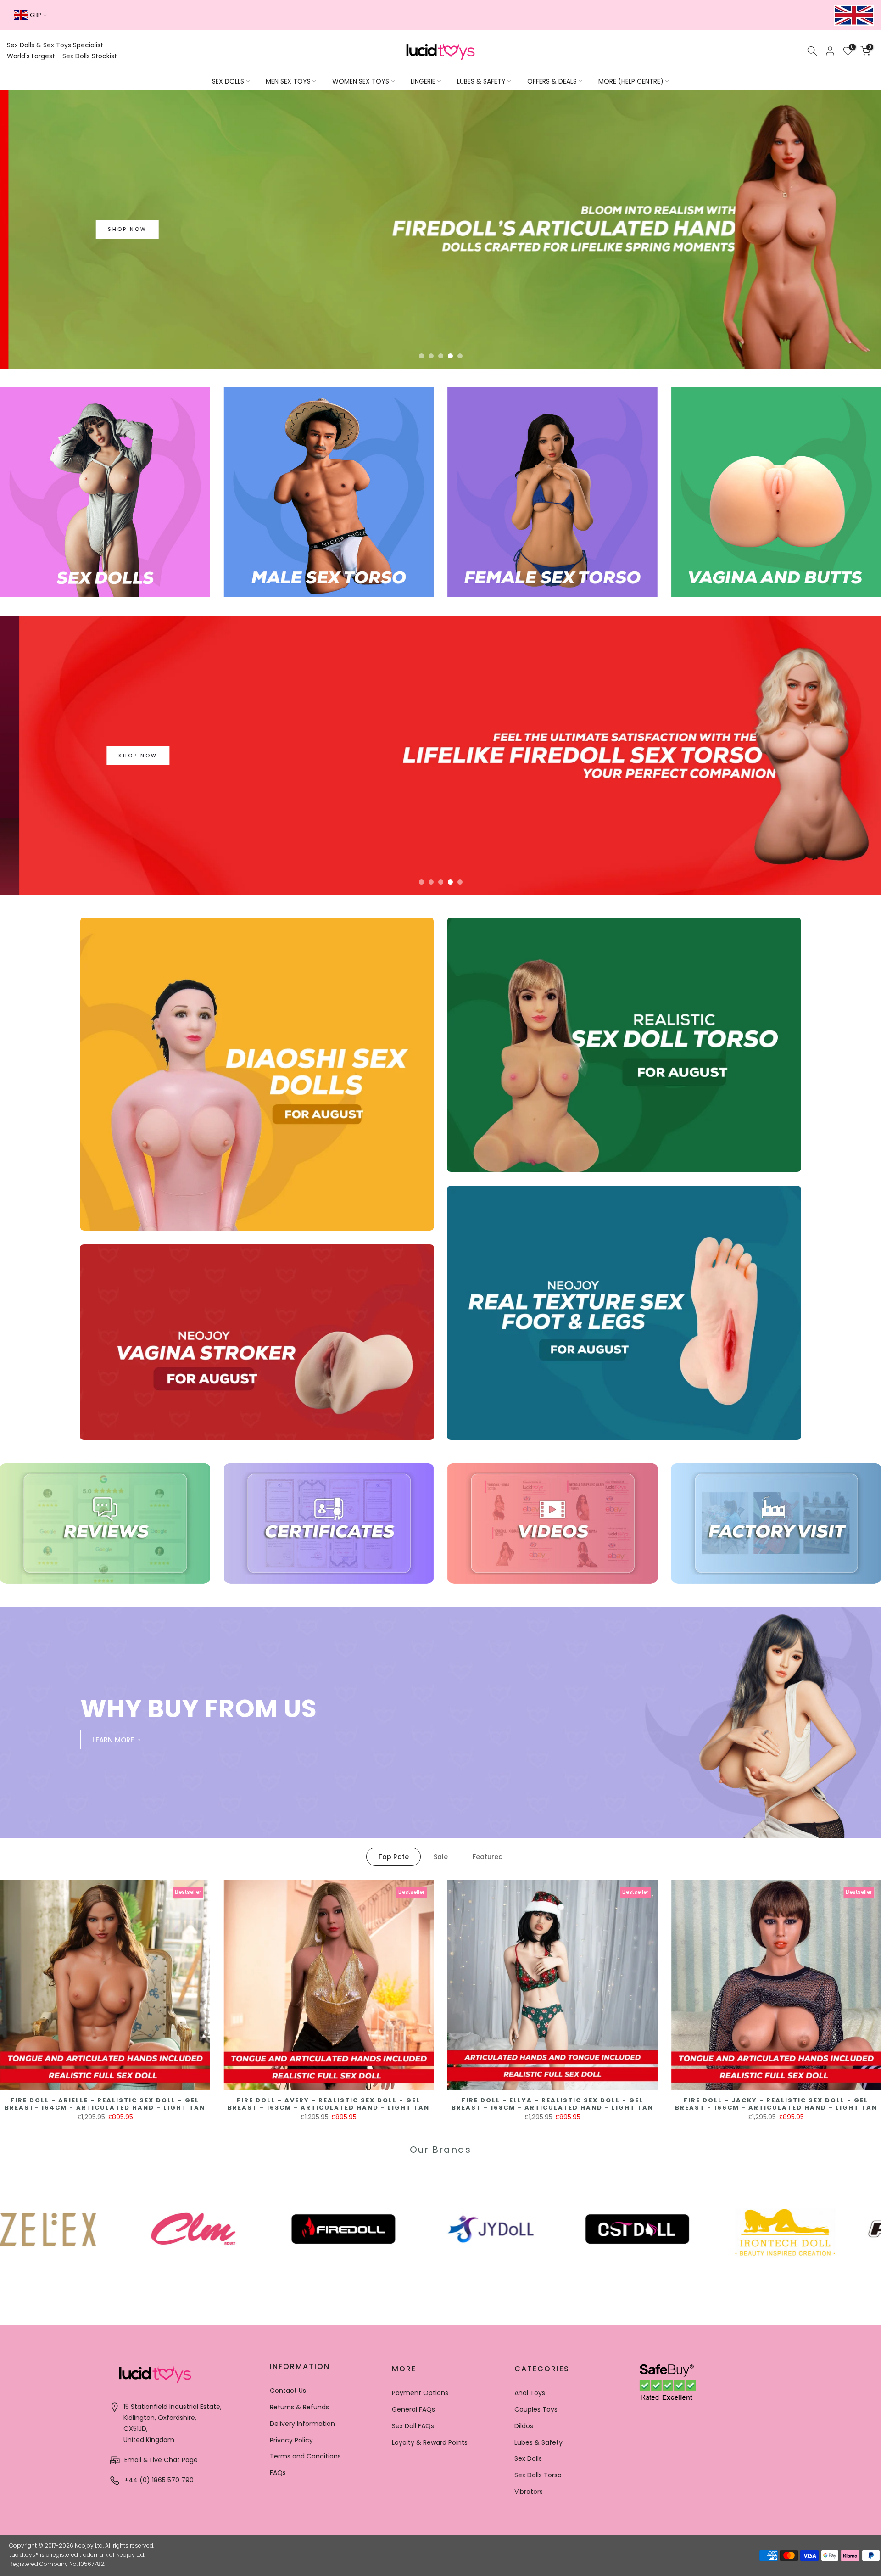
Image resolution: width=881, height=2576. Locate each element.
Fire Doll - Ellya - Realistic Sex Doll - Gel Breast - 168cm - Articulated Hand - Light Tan (552, 2104)
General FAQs (413, 2409)
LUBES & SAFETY (481, 81)
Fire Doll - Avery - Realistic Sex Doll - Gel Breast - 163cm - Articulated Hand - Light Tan (329, 2104)
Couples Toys (536, 2409)
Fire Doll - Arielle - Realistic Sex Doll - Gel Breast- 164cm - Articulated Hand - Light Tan (105, 2104)
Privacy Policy (291, 2440)
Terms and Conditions (305, 2456)
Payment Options (420, 2393)
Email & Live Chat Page (160, 2460)
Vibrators (529, 2492)
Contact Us (288, 2391)
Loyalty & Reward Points (430, 2442)
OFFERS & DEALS (552, 81)
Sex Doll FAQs (413, 2426)
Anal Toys (530, 2393)
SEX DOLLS (228, 81)
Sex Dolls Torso (538, 2475)
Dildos (524, 2426)
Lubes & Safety (538, 2442)
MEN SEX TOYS (288, 81)
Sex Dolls (528, 2458)
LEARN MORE (113, 1739)
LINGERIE (423, 81)
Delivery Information (302, 2424)
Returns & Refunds (299, 2407)
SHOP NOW (524, 291)
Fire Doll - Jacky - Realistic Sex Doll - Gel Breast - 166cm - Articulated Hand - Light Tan (776, 2104)
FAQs (278, 2473)
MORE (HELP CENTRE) (631, 81)
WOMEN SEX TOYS (361, 81)
